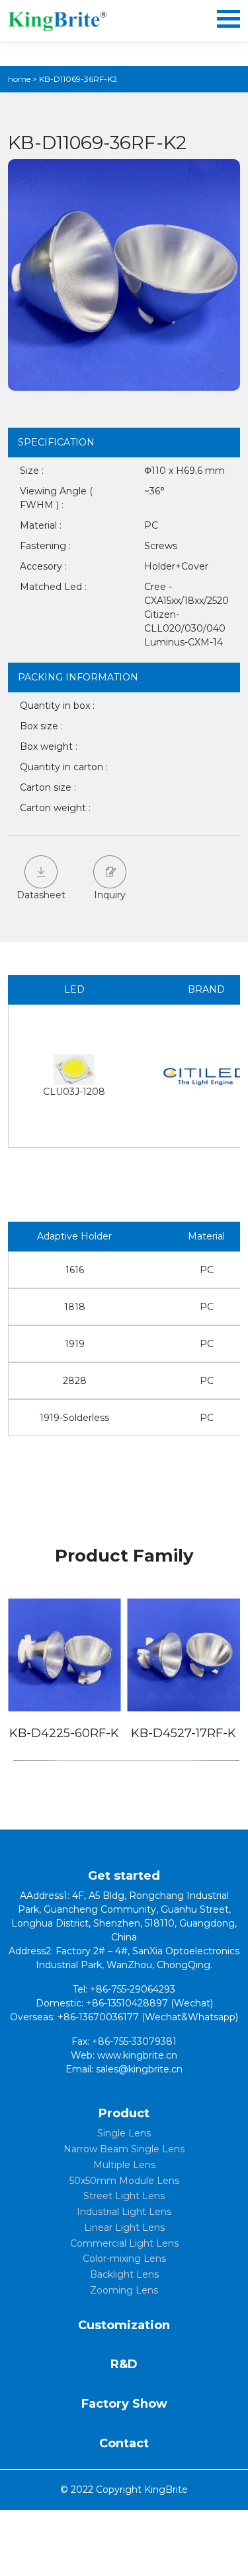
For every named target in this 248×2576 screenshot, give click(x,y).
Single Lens (124, 2133)
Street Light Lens (124, 2196)
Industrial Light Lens (124, 2212)
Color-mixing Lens (124, 2259)
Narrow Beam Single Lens (124, 2149)
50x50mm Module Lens (124, 2181)
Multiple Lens (124, 2165)
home (19, 79)
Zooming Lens (124, 2290)
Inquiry (110, 895)
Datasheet (41, 895)
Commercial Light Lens (124, 2243)
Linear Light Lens (124, 2228)
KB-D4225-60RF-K (64, 1733)
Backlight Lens (124, 2274)
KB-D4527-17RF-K (184, 1733)
